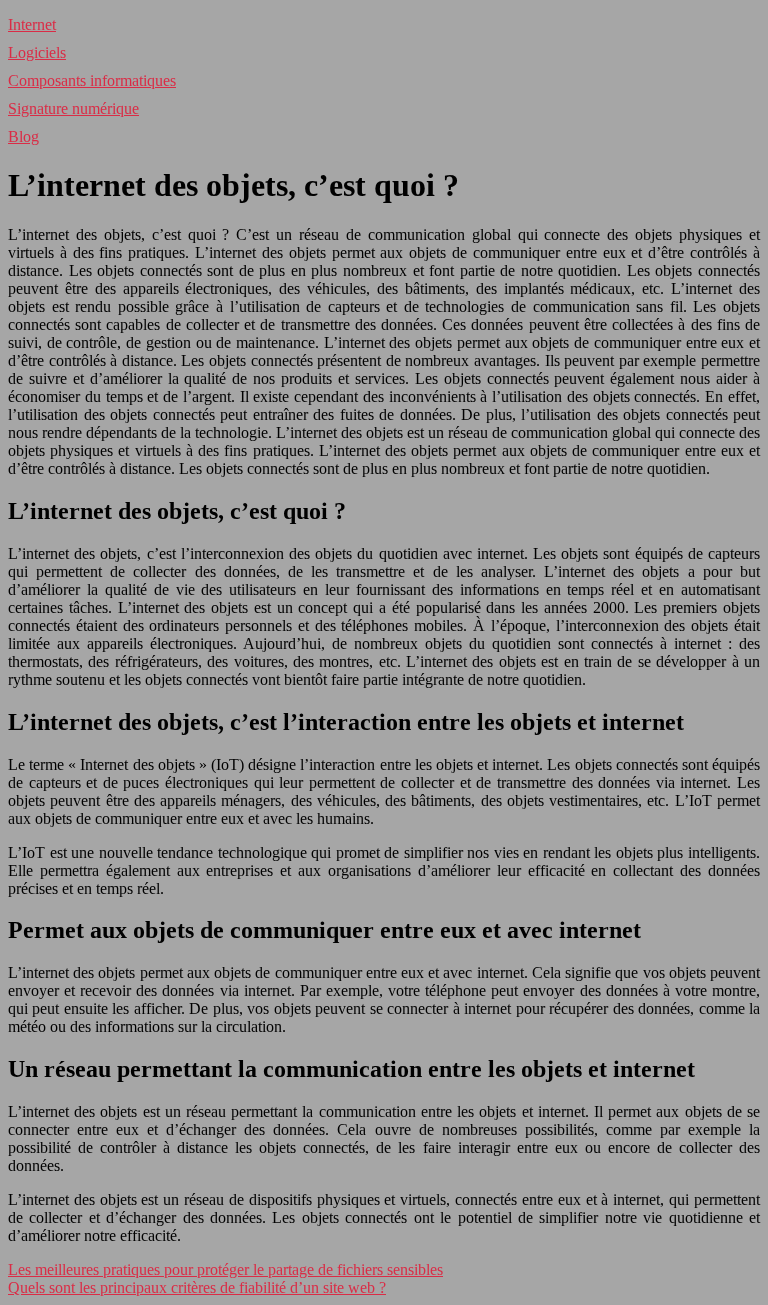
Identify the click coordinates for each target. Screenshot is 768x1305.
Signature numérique (73, 108)
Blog (23, 136)
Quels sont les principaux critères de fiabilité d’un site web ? (197, 1287)
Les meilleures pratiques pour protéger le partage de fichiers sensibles (225, 1269)
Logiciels (37, 52)
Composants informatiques (92, 80)
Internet (32, 24)
